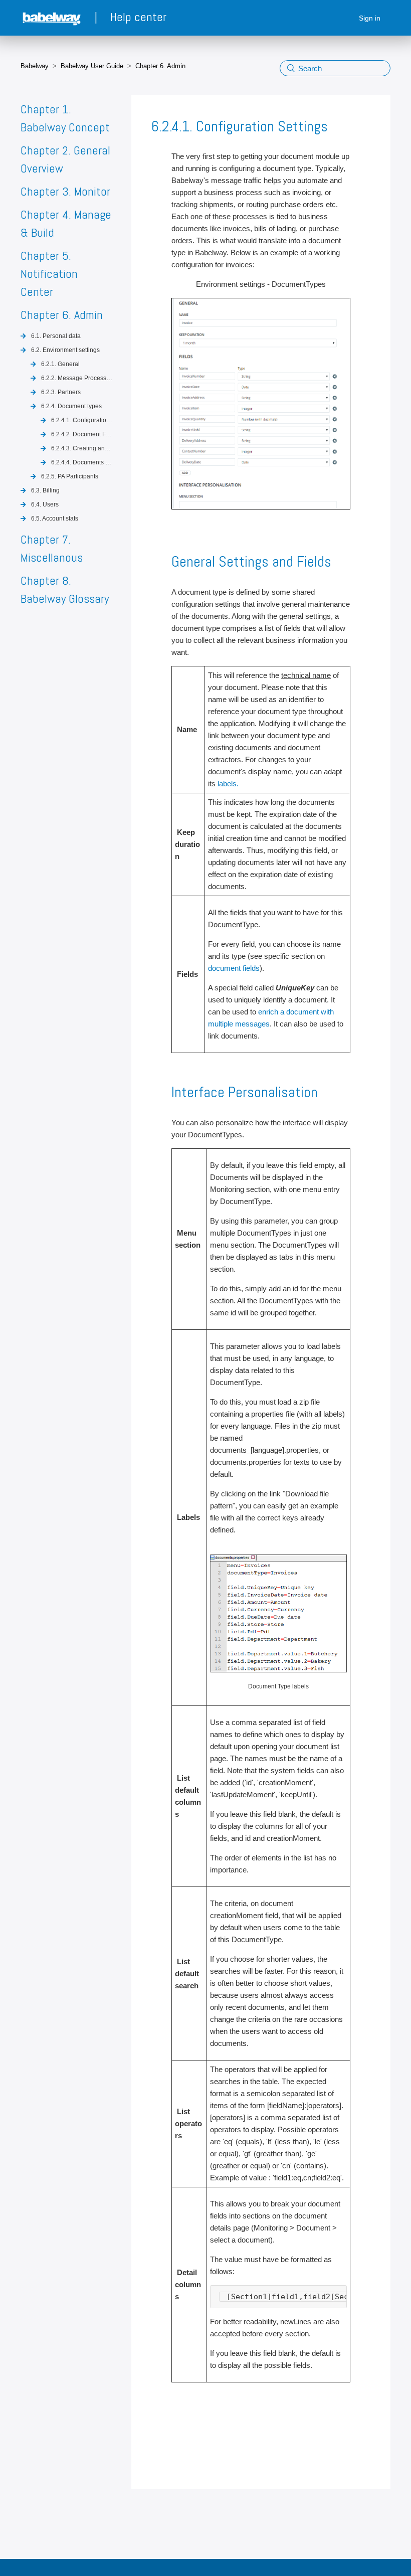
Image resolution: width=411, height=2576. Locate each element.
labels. (228, 784)
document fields (234, 968)
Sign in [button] (370, 18)
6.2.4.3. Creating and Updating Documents (82, 448)
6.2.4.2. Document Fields (82, 434)
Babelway (35, 66)
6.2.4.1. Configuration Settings (82, 420)
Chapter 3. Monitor (65, 191)
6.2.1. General (60, 364)
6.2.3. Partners (61, 392)
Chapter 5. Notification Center (49, 274)
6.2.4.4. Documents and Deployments (82, 462)
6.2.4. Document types (71, 406)
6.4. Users (45, 504)
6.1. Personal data (56, 336)
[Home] (53, 18)
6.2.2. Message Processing (77, 378)
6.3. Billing (45, 490)
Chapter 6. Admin (160, 66)
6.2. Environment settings (65, 350)
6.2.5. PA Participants (70, 476)
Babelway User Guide (92, 66)
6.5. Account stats (55, 519)
